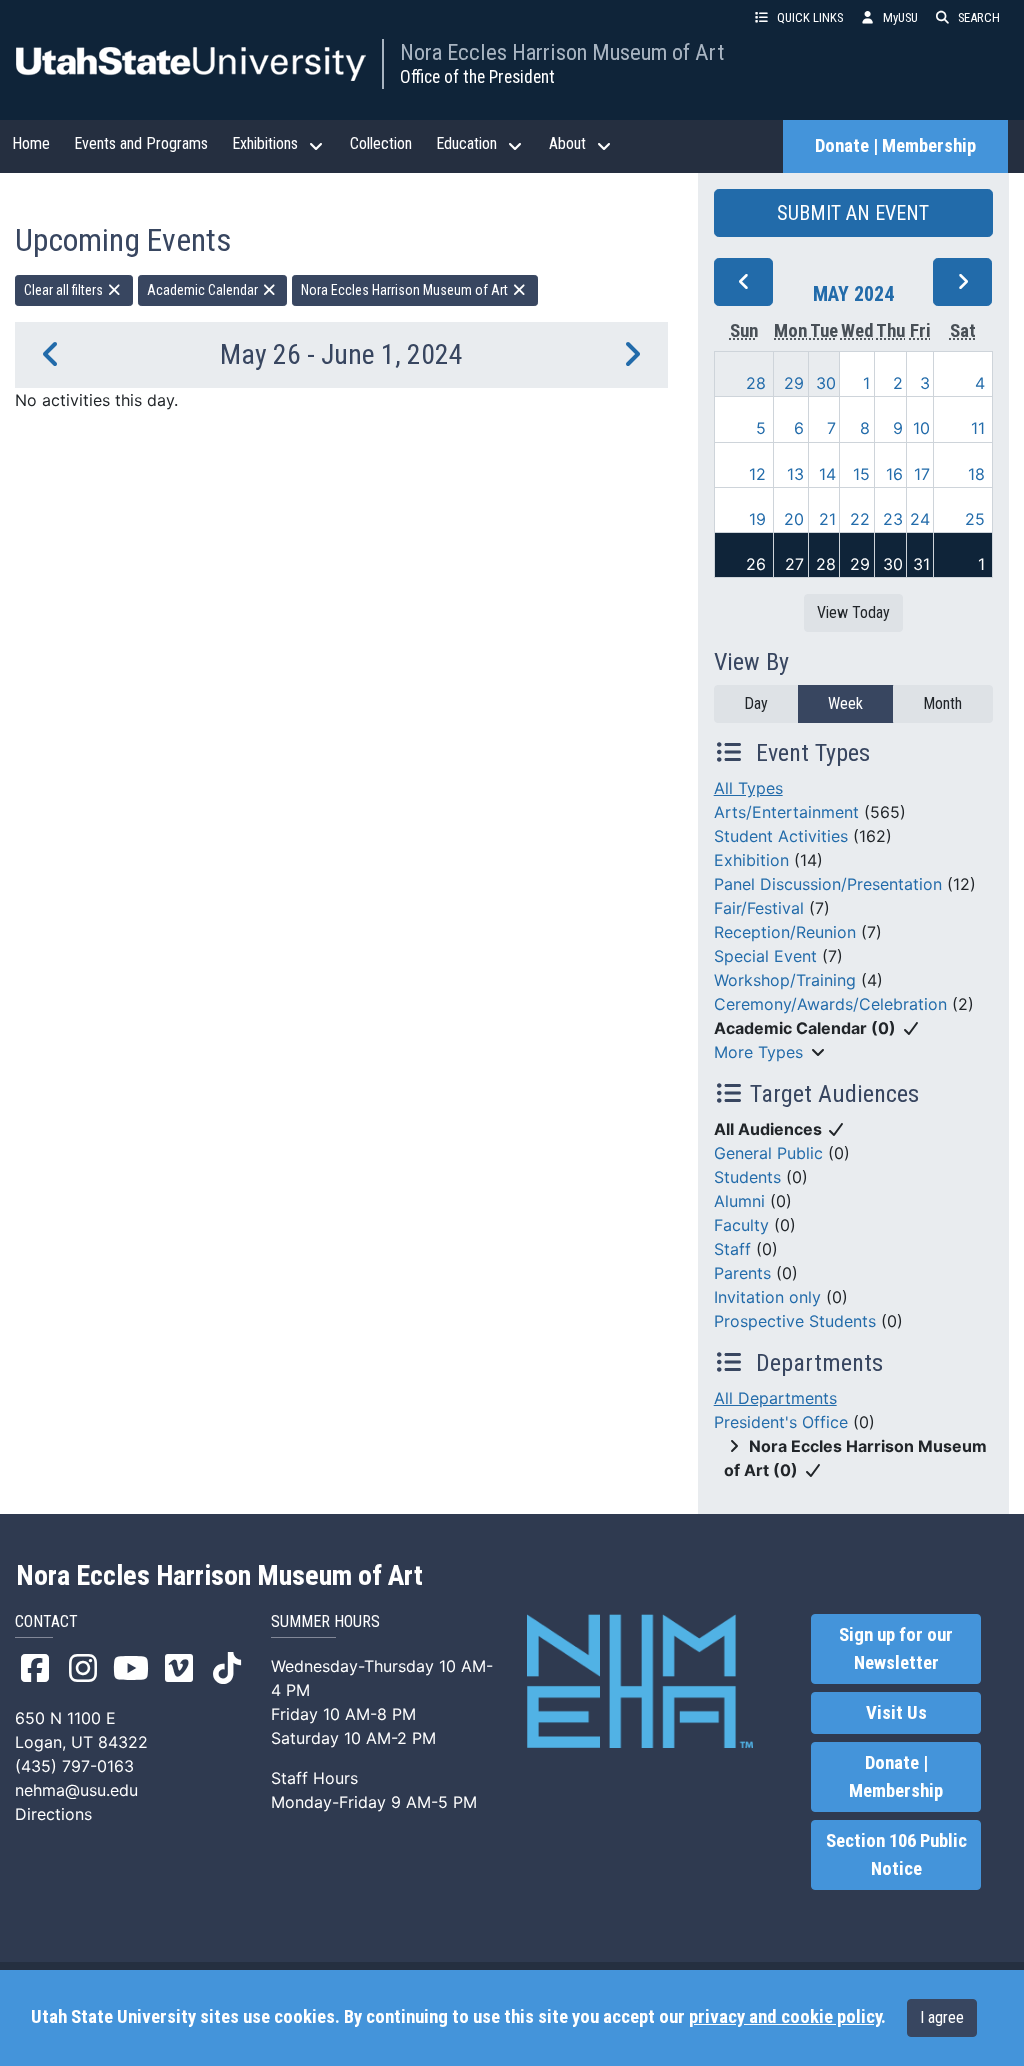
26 (756, 564)
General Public (768, 1153)
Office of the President (477, 77)
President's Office (781, 1422)
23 (893, 519)
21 (827, 519)
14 (827, 474)
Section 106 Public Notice (896, 1855)
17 (922, 474)
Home (31, 143)
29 (794, 383)
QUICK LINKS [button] (810, 17)
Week (845, 703)
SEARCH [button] (979, 17)
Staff (732, 1249)
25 (975, 519)
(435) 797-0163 (74, 1766)
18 (976, 474)
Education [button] (466, 143)
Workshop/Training (785, 980)
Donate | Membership (895, 146)
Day (756, 703)
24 (920, 519)
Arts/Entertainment (786, 812)
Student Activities (781, 836)
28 (756, 383)
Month (942, 703)
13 (795, 474)
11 (978, 428)
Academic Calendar (204, 290)
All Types (748, 788)
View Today (853, 612)
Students (747, 1177)
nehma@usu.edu (76, 1790)
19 (757, 519)
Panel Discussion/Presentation (828, 884)
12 (757, 474)
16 (894, 474)
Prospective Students (795, 1321)
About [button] (567, 143)
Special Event (765, 956)
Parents (742, 1273)
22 (860, 519)
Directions (53, 1814)
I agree (942, 2017)
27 (794, 564)
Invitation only (767, 1297)
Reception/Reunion (785, 932)
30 (826, 383)
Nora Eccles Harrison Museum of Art (562, 52)
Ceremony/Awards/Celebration (830, 1004)
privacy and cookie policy (785, 2017)
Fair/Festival (759, 908)
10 (921, 428)
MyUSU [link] (900, 17)
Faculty (741, 1225)
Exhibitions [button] (265, 143)
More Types (758, 1052)
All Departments (775, 1398)
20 (794, 519)
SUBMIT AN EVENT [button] (853, 213)
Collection (381, 143)
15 (861, 474)
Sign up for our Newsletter (896, 1649)
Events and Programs (141, 143)
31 (921, 564)
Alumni (739, 1201)
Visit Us (896, 1713)
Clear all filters (65, 290)
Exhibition (751, 860)
